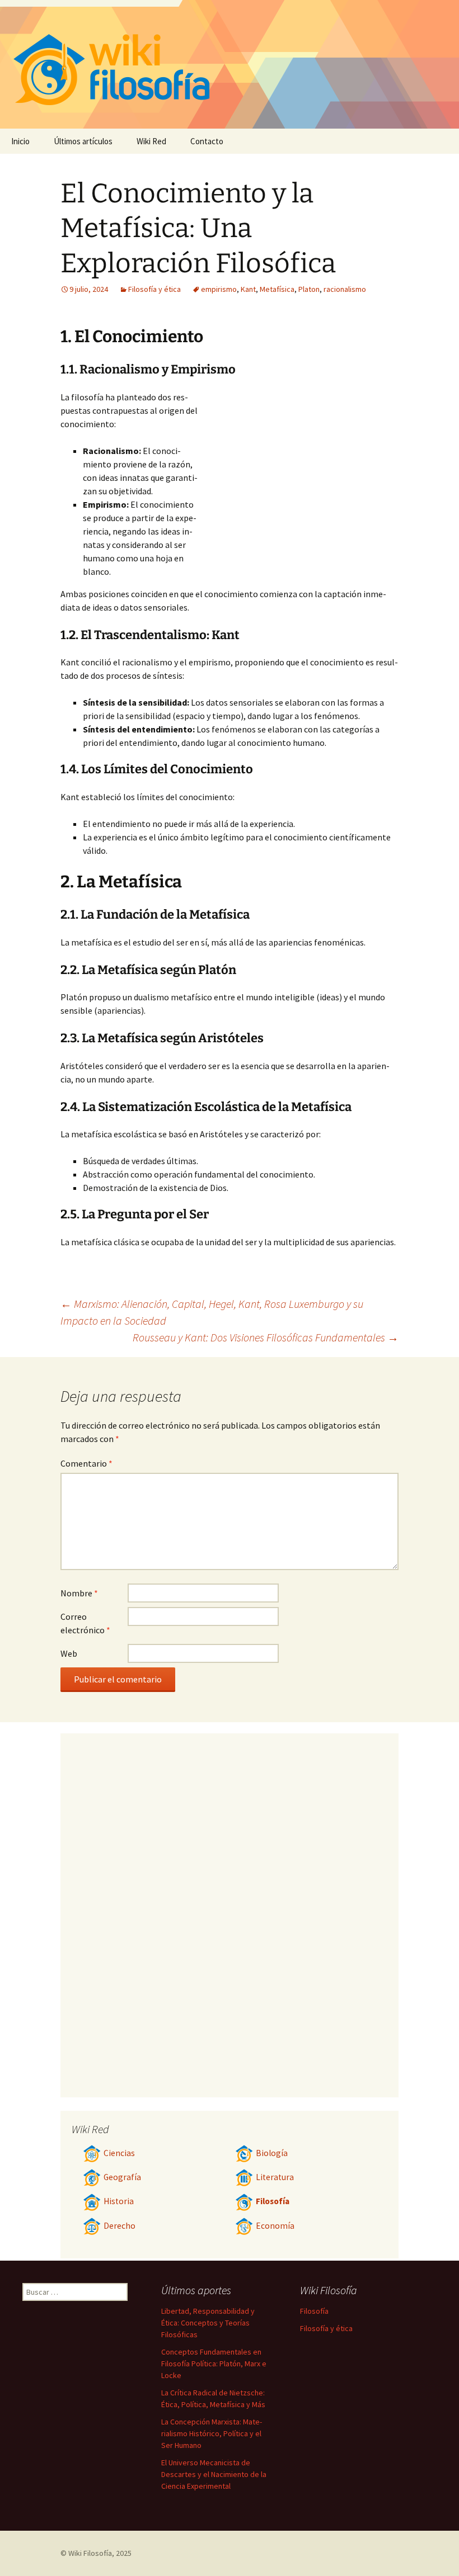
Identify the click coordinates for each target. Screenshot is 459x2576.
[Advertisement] (299, 474)
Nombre (79, 1593)
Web (69, 1653)
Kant (248, 289)
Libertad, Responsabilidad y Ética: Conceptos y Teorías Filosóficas (208, 2323)
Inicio (20, 141)
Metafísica (277, 289)
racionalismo (345, 289)
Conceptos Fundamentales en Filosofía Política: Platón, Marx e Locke (214, 2364)
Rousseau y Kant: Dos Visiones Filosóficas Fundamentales (266, 1337)
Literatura (275, 2177)
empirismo (219, 289)
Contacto (207, 141)
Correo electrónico (85, 1623)
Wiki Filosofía (90, 2553)
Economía (275, 2226)
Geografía (122, 2177)
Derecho (120, 2226)
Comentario (86, 1463)
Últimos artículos (83, 141)
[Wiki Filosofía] (230, 64)
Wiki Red (151, 141)
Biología (272, 2153)
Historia (119, 2201)
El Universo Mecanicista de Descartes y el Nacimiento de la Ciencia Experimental (214, 2474)
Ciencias (119, 2153)
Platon (309, 289)
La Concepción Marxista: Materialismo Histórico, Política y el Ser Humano (212, 2433)
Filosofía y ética (154, 289)
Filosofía (273, 2201)
